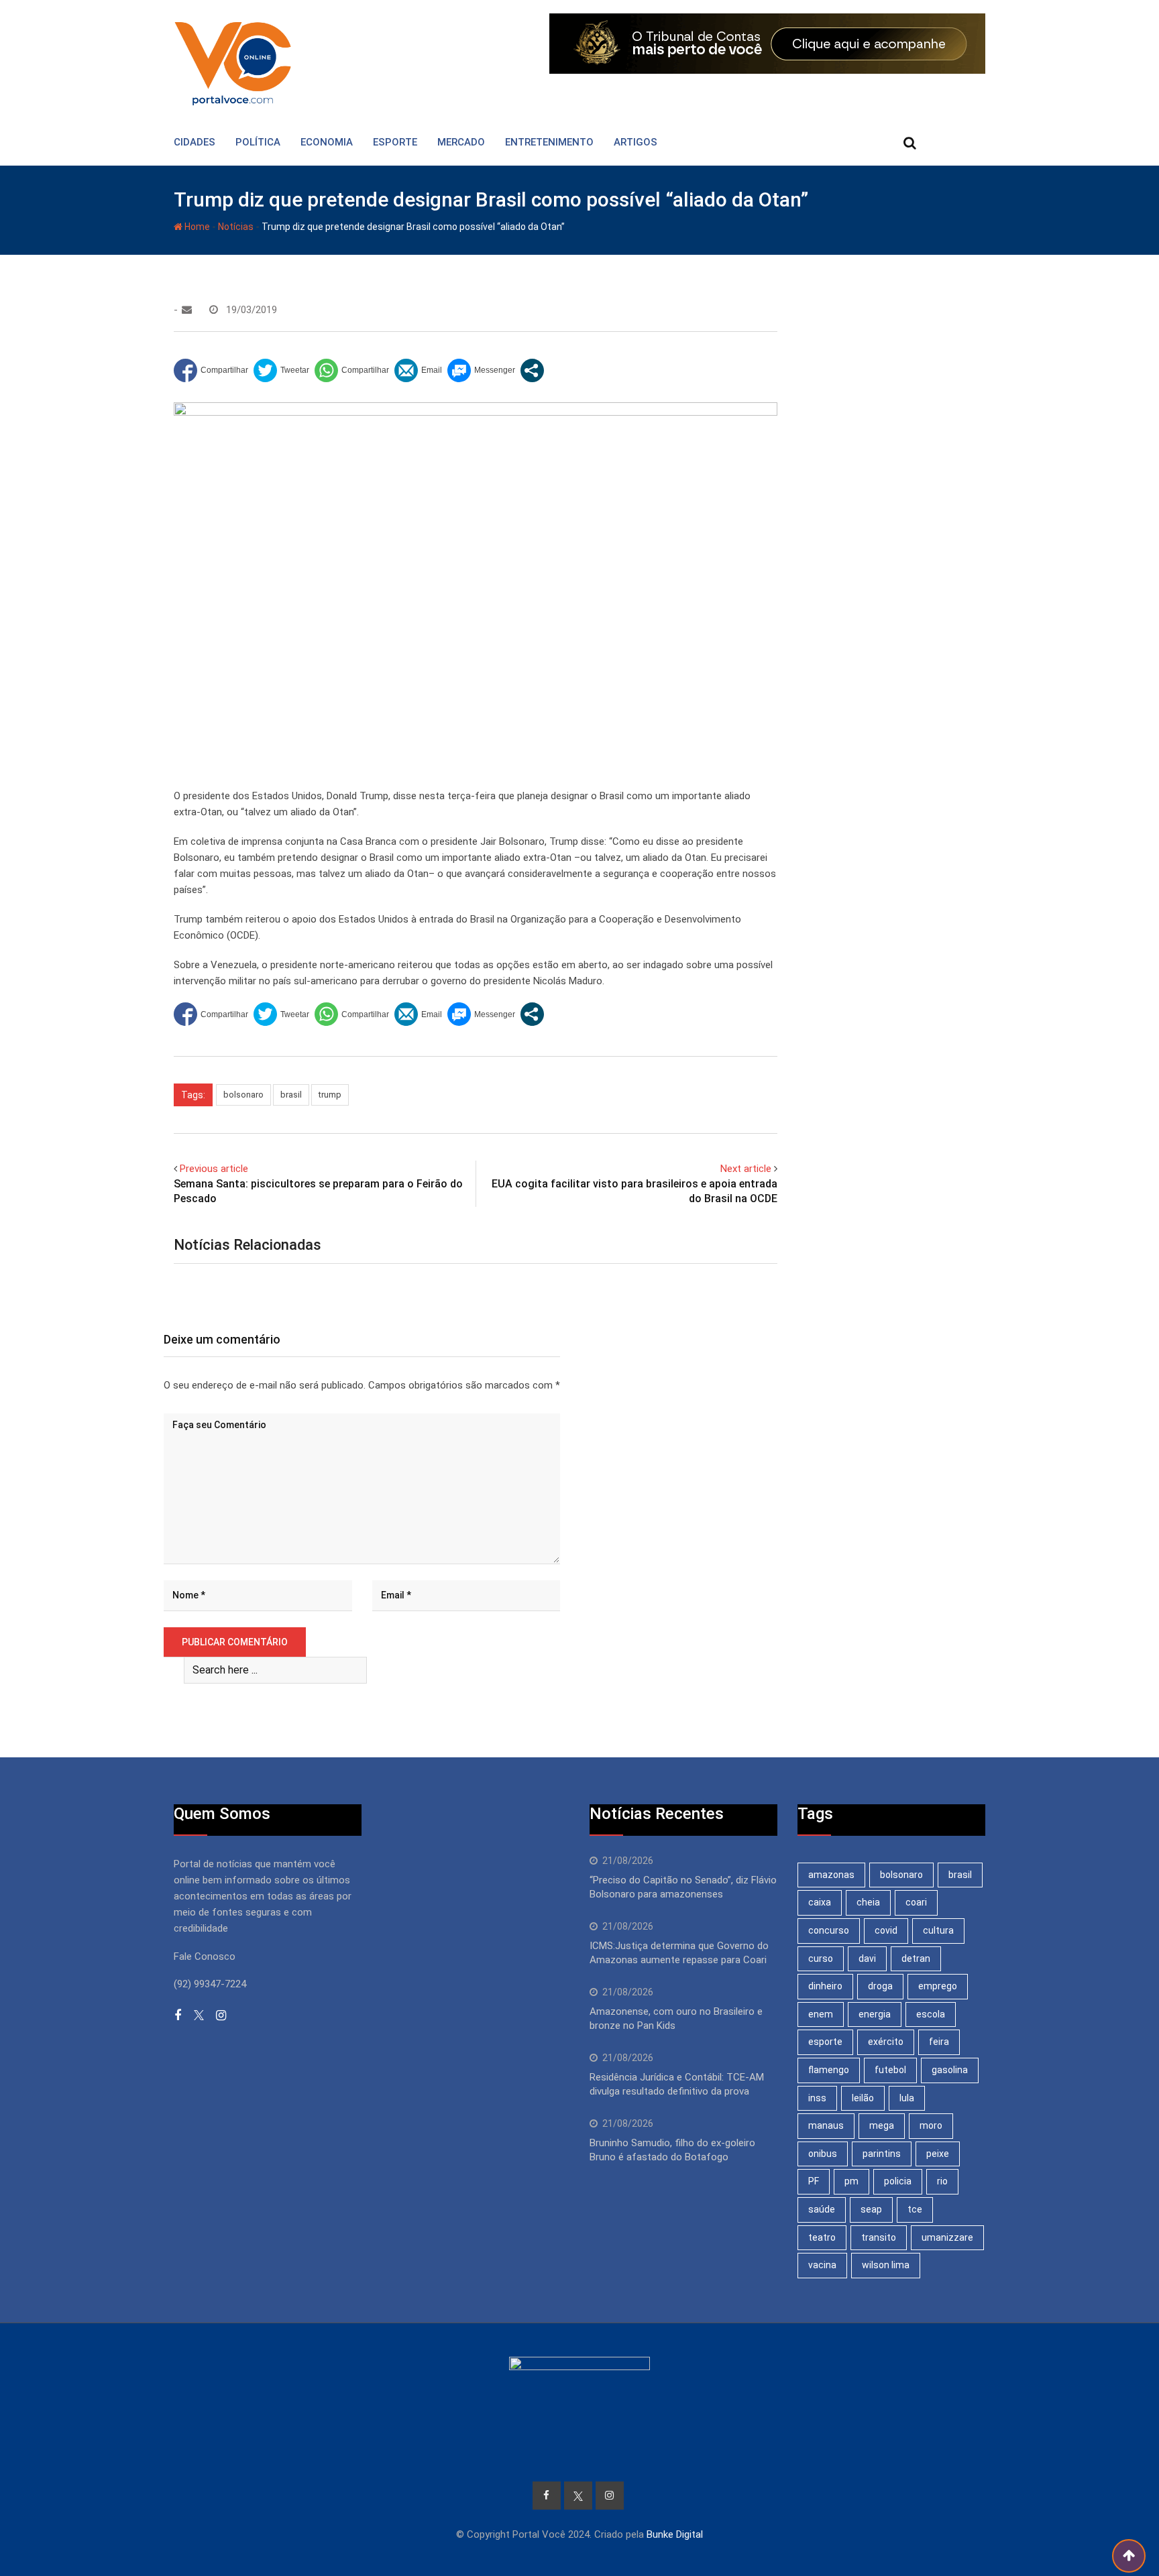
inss (817, 2098)
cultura (938, 1930)
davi (867, 1958)
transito (879, 2237)
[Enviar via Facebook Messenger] (481, 370)
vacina (822, 2265)
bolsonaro (243, 1095)
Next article (746, 1169)
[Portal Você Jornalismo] (187, 310)
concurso (829, 1930)
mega (882, 2125)
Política (258, 142)
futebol (890, 2070)
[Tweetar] (281, 370)
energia (875, 2014)
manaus (826, 2125)
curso (821, 1958)
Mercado (461, 142)
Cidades (195, 142)
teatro (822, 2237)
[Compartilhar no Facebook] (211, 370)
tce (915, 2209)
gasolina (950, 2070)
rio (942, 2181)
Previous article (214, 1169)
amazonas (831, 1875)
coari (916, 1902)
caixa (820, 1902)
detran (916, 1958)
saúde (822, 2209)
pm (851, 2181)
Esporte (395, 142)
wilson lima (886, 2265)
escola (931, 2014)
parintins (882, 2154)
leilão (863, 2098)
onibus (823, 2154)
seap (871, 2209)
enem (821, 2014)
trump (330, 1095)
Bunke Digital (675, 2534)
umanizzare (947, 2237)
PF (814, 2181)
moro (931, 2125)
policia (898, 2181)
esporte (825, 2042)
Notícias (236, 227)
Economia (327, 142)
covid (886, 1930)
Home (196, 227)
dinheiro (825, 1986)
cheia (868, 1902)
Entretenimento (549, 142)
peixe (938, 2154)
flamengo (829, 2070)
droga (880, 1986)
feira (939, 2042)
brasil (291, 1095)
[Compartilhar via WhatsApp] (352, 370)
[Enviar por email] (418, 370)
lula (907, 2098)
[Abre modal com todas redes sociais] (532, 370)
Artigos (636, 142)
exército (886, 2042)
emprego (938, 1986)
